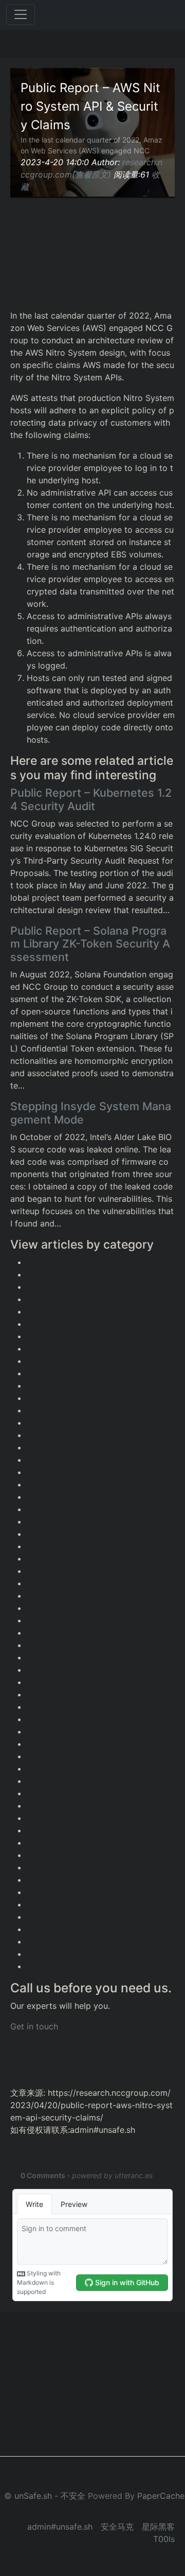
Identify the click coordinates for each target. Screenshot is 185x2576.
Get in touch (34, 2026)
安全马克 (117, 2527)
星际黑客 (158, 2527)
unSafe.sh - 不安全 (50, 2496)
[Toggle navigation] (21, 14)
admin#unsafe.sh (60, 2527)
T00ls (164, 2539)
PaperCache (161, 2496)
